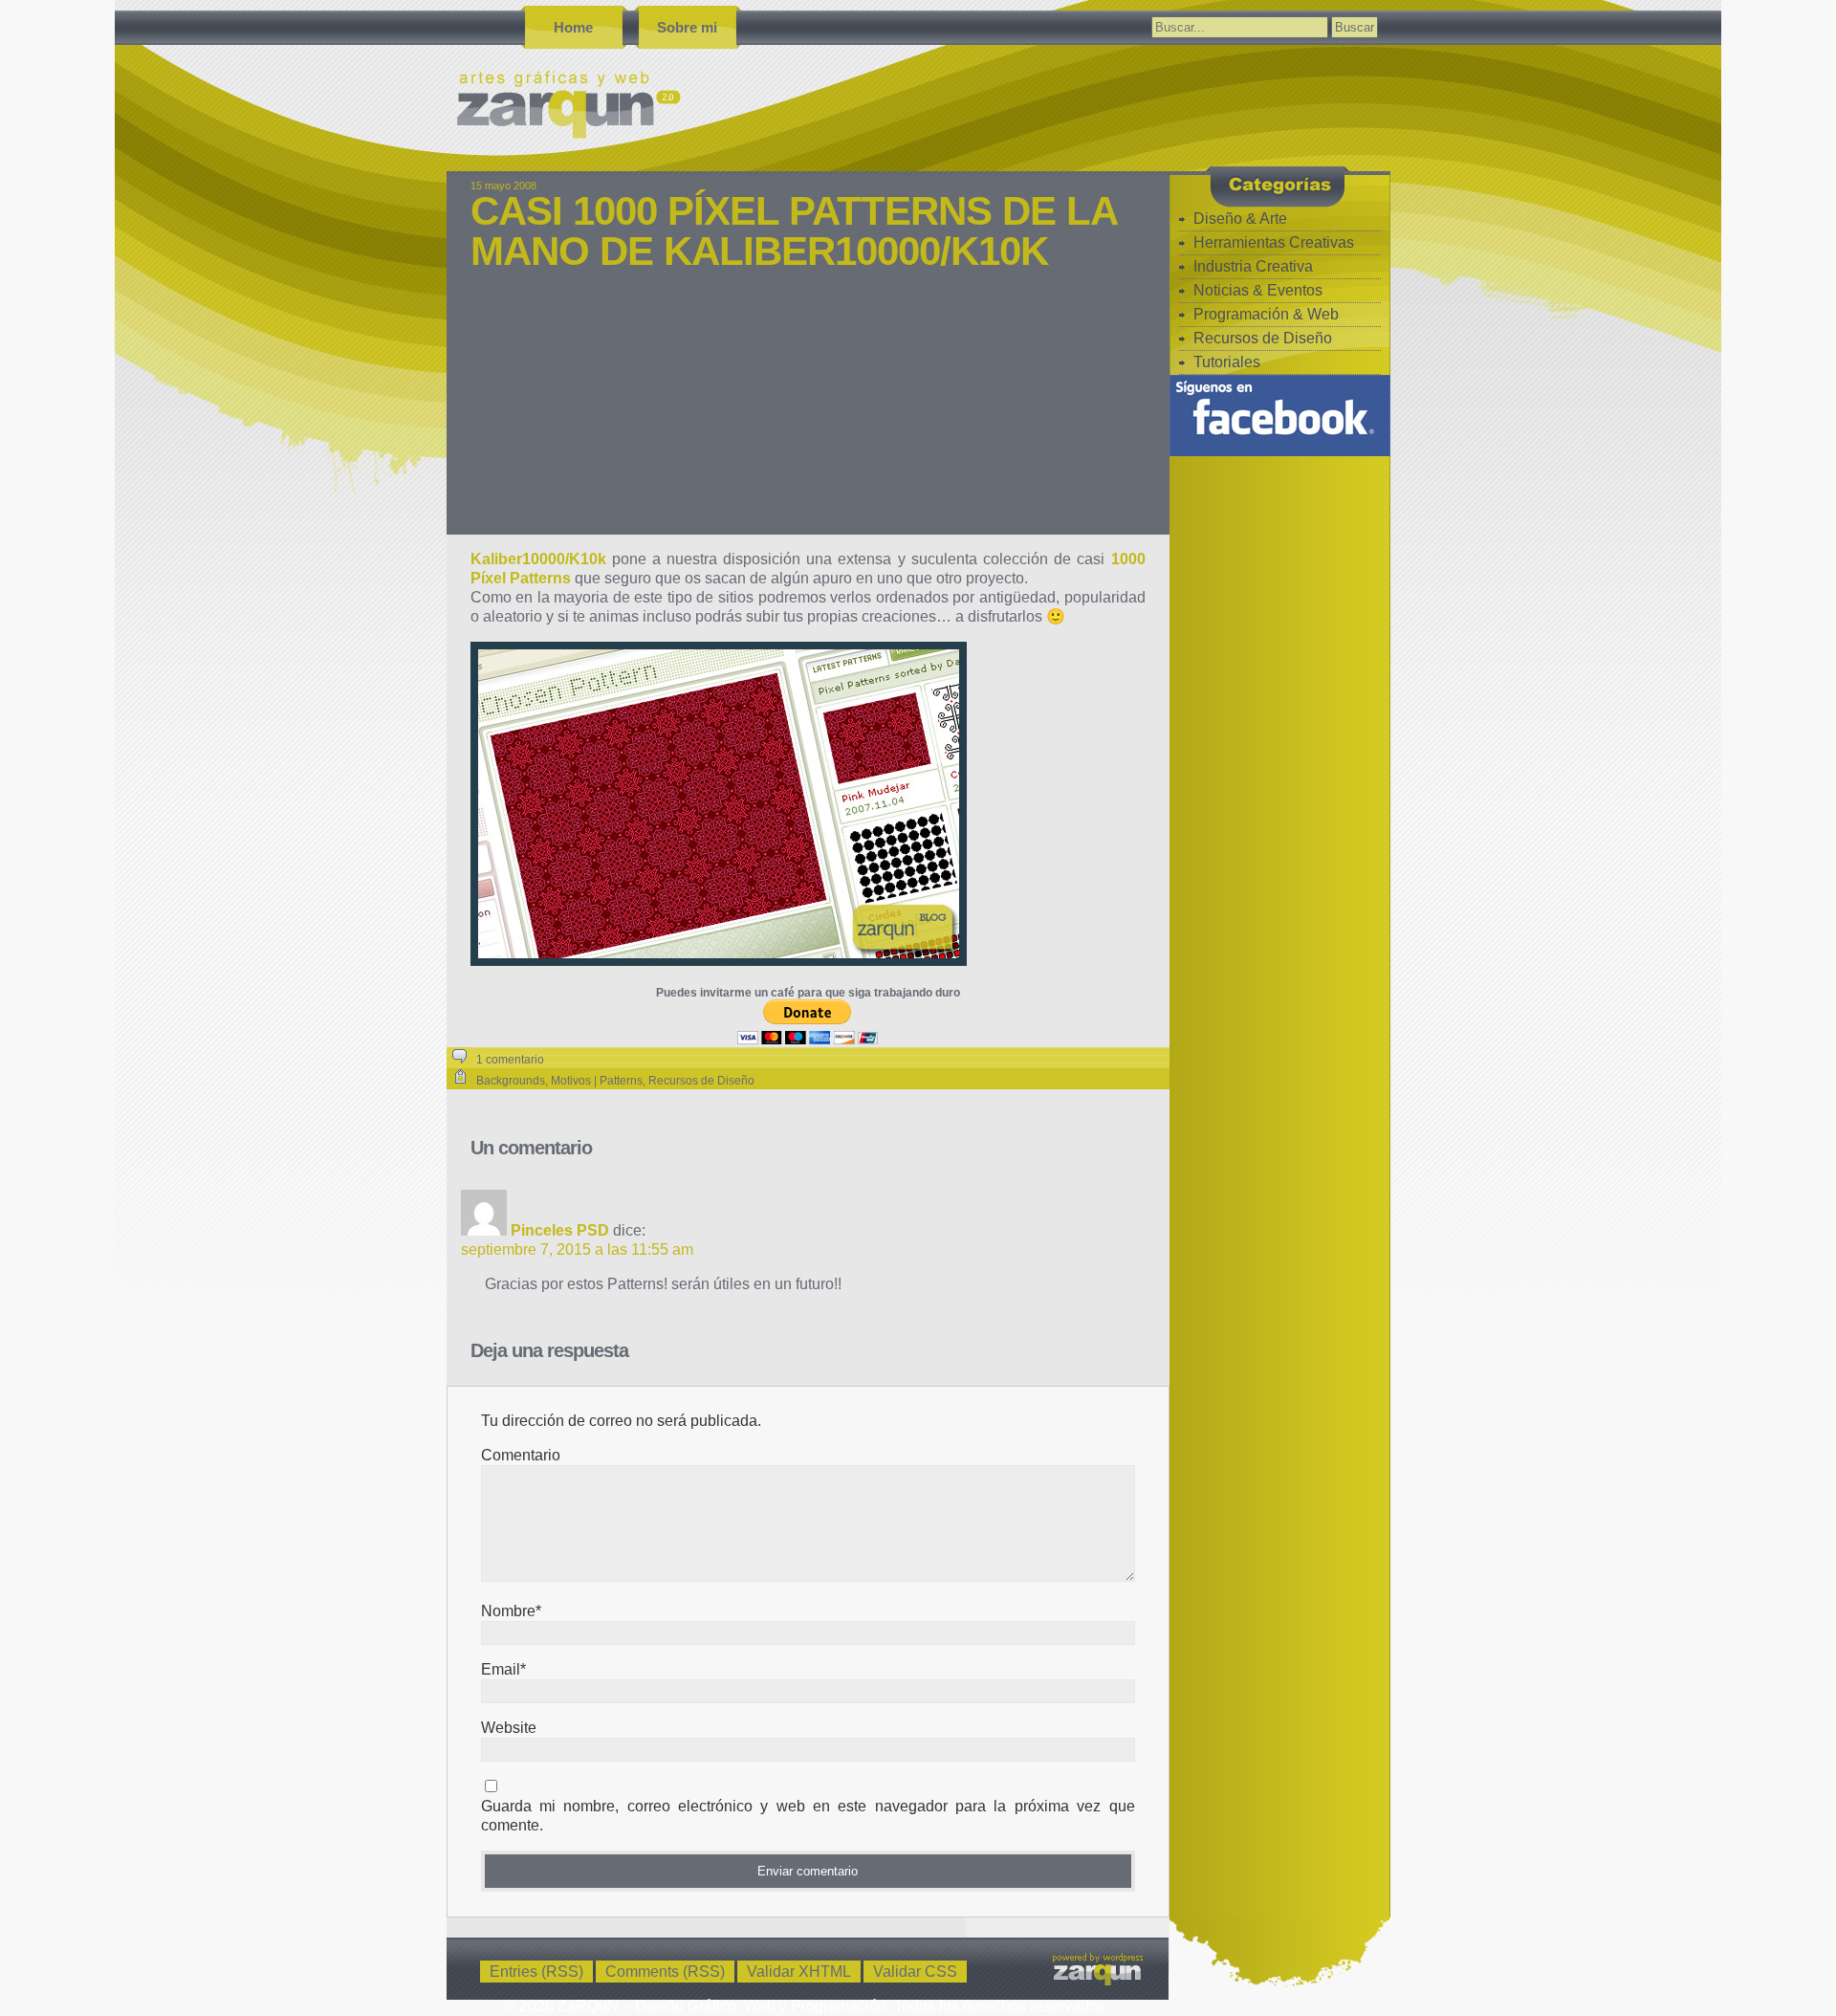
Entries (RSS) (536, 1972)
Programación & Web (1266, 314)
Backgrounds (511, 1081)
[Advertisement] (808, 415)
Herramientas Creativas (1274, 242)
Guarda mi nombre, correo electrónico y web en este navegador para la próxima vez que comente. (808, 1816)
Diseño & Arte (1240, 219)
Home (573, 27)
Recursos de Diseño (701, 1081)
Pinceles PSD (560, 1230)
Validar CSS (915, 1972)
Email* (503, 1669)
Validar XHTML (799, 1972)
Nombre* (511, 1611)
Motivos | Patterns (597, 1081)
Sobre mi (687, 27)
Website (509, 1728)
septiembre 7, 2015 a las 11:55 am (577, 1249)
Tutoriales (1227, 362)
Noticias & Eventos (1258, 290)
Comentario (521, 1455)
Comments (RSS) (665, 1972)
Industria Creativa (1253, 266)
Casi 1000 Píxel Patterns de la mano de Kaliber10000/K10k (793, 231)
